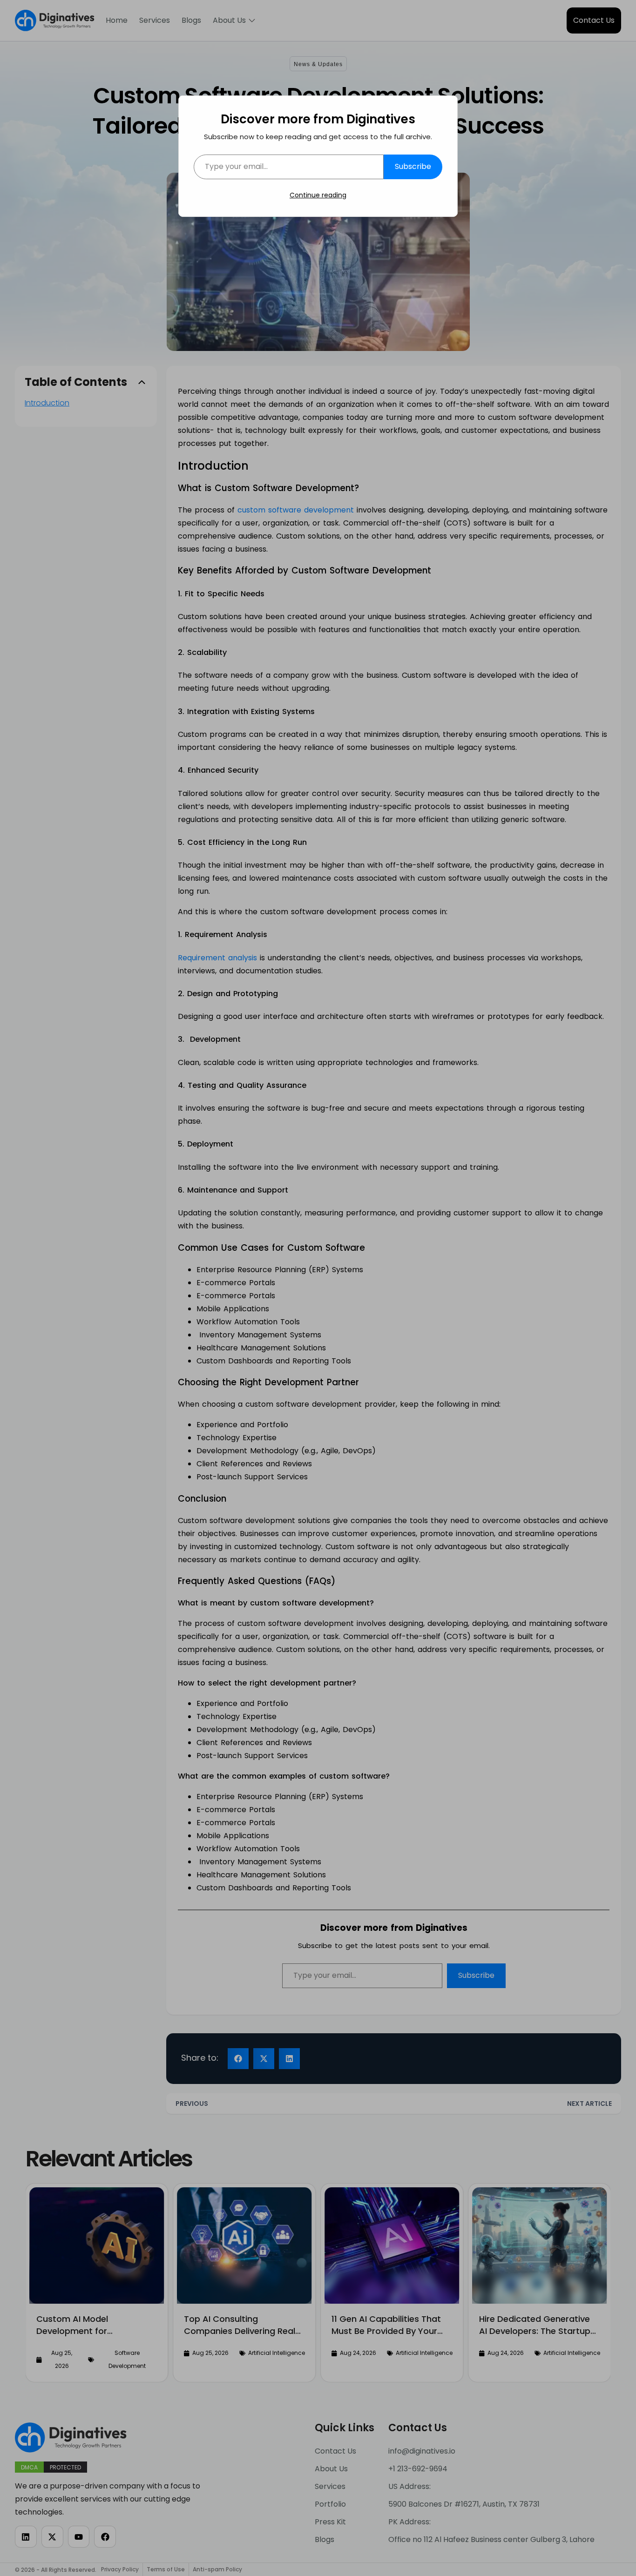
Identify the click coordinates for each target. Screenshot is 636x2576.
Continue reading (318, 195)
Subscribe (413, 166)
